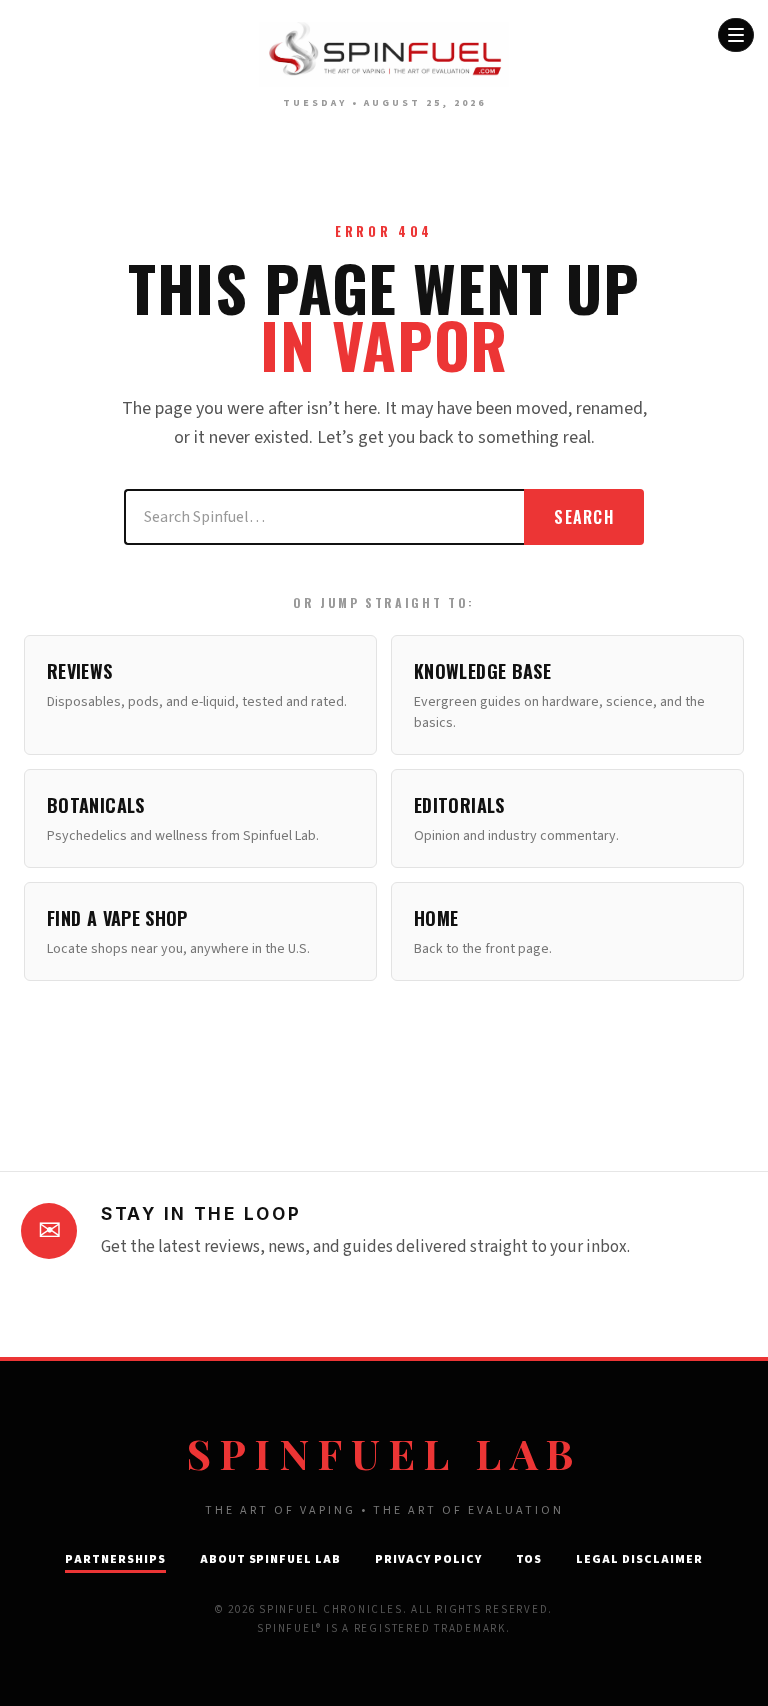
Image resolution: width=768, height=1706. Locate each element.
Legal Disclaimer (639, 1559)
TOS (529, 1559)
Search (584, 517)
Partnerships (115, 1559)
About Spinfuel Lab (270, 1559)
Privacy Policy (428, 1559)
